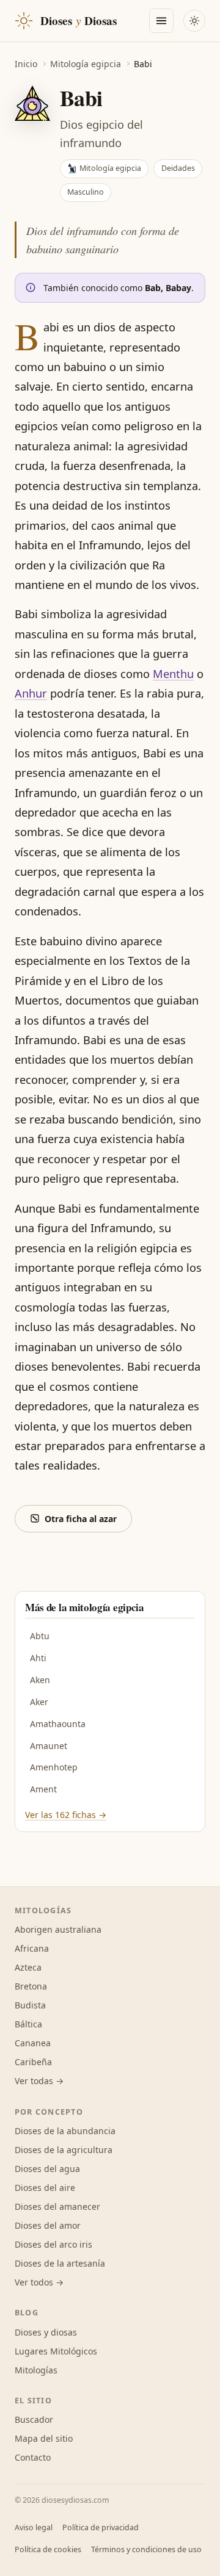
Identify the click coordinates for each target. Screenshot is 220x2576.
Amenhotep (54, 1767)
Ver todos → (39, 2282)
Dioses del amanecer (57, 2206)
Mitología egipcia (86, 64)
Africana (32, 1948)
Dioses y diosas (46, 2332)
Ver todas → (39, 2081)
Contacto (33, 2457)
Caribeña (33, 2062)
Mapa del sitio (44, 2438)
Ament (43, 1789)
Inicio (26, 64)
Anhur (31, 693)
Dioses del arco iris (53, 2244)
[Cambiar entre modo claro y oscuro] (194, 21)
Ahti (38, 1658)
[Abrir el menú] (161, 21)
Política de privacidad (101, 2527)
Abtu (40, 1636)
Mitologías (36, 2370)
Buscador (34, 2419)
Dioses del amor (48, 2225)
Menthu (173, 674)
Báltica (28, 2024)
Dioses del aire (45, 2188)
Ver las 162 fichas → (66, 1815)
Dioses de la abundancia (65, 2131)
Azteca (28, 1967)
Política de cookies (48, 2549)
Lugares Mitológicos (56, 2351)
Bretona (31, 1986)
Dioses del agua (47, 2169)
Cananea (33, 2043)
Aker (39, 1702)
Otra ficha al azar (81, 1519)
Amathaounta (58, 1724)
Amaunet (49, 1746)
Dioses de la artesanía (60, 2263)
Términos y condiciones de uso (146, 2549)
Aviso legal (34, 2527)
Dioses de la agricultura (64, 2150)
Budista (30, 2005)
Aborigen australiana (58, 1929)
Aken (40, 1680)
